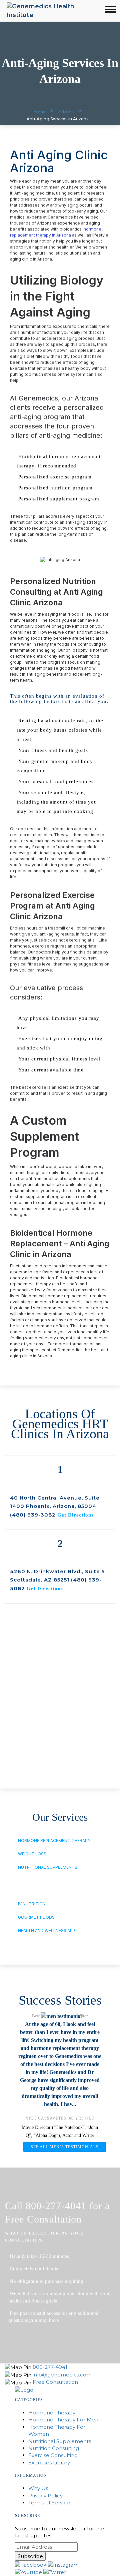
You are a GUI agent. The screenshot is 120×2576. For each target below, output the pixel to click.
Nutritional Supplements (48, 1867)
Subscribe (30, 2556)
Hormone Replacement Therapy (54, 1841)
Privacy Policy (45, 2496)
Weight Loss (32, 1854)
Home (39, 111)
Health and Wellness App (47, 1931)
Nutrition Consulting (54, 2448)
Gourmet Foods (36, 1917)
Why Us (38, 2488)
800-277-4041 (50, 2367)
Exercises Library (49, 2463)
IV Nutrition (32, 1904)
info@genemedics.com (62, 2375)
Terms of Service (49, 2503)
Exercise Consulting (53, 2455)
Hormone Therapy (52, 2413)
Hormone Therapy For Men (63, 2420)
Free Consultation (55, 2382)
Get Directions (75, 1515)
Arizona (66, 111)
